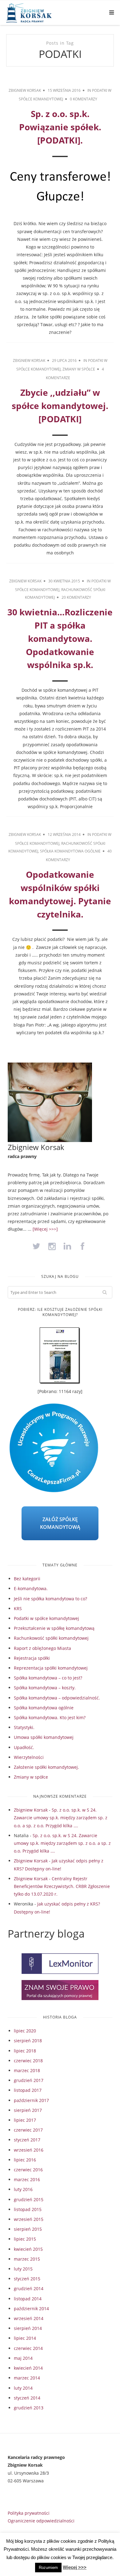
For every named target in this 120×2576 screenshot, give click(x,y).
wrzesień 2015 (29, 2219)
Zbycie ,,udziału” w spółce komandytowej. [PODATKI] (60, 406)
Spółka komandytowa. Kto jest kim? (50, 1717)
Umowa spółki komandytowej (44, 1737)
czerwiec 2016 (28, 2170)
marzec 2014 (27, 2378)
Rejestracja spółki (32, 1658)
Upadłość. (24, 1747)
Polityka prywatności (29, 2513)
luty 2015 (23, 2269)
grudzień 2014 (29, 2288)
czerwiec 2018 (28, 2061)
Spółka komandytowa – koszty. (45, 1688)
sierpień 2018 (28, 2041)
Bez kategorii (27, 1579)
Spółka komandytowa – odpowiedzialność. (57, 1698)
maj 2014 (23, 2358)
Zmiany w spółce (79, 369)
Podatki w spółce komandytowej (46, 1618)
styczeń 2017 (27, 2140)
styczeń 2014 (27, 2398)
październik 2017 (31, 2100)
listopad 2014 (28, 2299)
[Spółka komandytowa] (39, 13)
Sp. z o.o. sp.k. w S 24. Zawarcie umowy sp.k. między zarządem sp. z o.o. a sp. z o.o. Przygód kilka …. (61, 1818)
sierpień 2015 (28, 2229)
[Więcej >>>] (45, 1229)
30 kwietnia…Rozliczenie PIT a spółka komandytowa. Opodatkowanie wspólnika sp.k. (60, 638)
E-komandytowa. (31, 1588)
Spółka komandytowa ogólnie (70, 851)
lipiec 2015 (25, 2239)
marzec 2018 (27, 2070)
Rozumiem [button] (48, 2568)
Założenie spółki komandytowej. (46, 1767)
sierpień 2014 (28, 2328)
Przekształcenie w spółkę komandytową (54, 1628)
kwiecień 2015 (28, 2249)
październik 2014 (31, 2309)
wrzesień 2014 (29, 2318)
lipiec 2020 (25, 2031)
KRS (18, 1608)
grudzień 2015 (29, 2199)
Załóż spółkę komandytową (60, 1523)
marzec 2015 (27, 2259)
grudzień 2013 (29, 2408)
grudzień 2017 (29, 2080)
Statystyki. (24, 1727)
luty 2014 (23, 2388)
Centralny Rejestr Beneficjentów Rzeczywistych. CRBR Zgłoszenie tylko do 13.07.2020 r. (62, 1886)
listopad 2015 (28, 2209)
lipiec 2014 (25, 2338)
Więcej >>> (75, 2567)
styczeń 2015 (27, 2279)
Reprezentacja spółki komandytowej (51, 1668)
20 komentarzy (76, 597)
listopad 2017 (28, 2090)
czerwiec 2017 (28, 2130)
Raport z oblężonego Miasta (42, 1648)
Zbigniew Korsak (25, 90)
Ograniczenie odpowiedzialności (41, 2521)
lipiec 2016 (25, 2160)
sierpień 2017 (28, 2110)
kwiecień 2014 (28, 2368)
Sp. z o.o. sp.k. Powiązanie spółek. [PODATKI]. (60, 127)
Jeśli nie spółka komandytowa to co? (50, 1599)
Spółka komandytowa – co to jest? (48, 1678)
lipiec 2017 (25, 2120)
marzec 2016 (27, 2179)
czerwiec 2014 (28, 2348)
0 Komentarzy (84, 99)
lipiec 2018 (25, 2051)
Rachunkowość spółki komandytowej (51, 1638)
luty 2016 (23, 2189)
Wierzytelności (29, 1757)
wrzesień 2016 (29, 2150)
